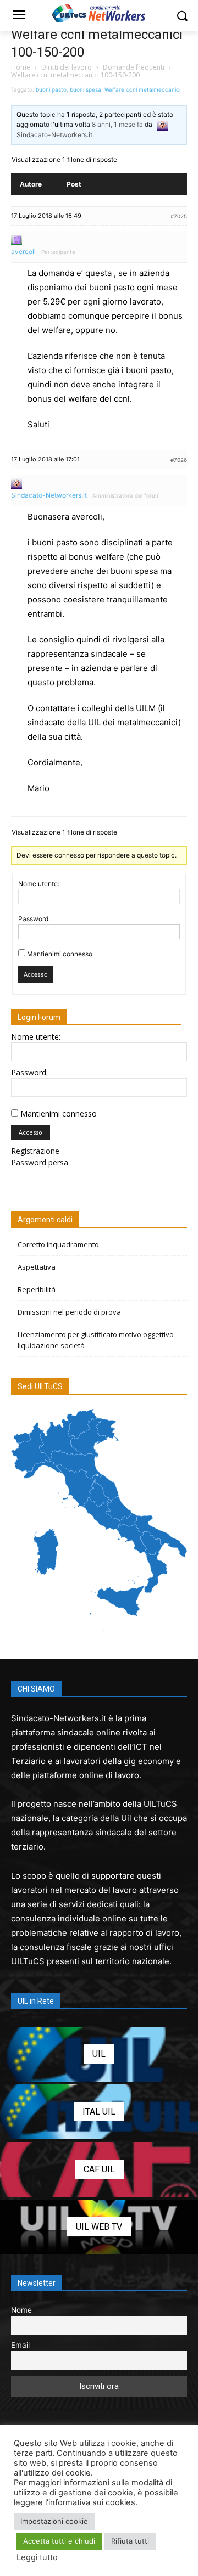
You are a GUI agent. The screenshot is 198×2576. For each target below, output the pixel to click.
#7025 (179, 216)
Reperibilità (37, 1289)
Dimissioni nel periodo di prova (69, 1312)
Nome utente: (39, 884)
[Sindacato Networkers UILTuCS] (99, 13)
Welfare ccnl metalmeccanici (142, 89)
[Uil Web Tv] (99, 2227)
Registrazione (35, 1151)
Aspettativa (37, 1267)
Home (21, 67)
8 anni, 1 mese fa (117, 124)
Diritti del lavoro (67, 67)
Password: (34, 919)
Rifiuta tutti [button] (130, 2541)
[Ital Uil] (99, 2112)
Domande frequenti (134, 67)
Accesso (36, 974)
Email (20, 2345)
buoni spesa (86, 89)
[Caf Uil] (99, 2169)
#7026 (179, 460)
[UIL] (99, 2054)
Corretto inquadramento (58, 1244)
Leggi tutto (37, 2557)
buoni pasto (51, 89)
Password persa (40, 1162)
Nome (21, 2310)
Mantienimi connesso (60, 954)
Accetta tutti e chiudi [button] (59, 2541)
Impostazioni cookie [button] (54, 2521)
